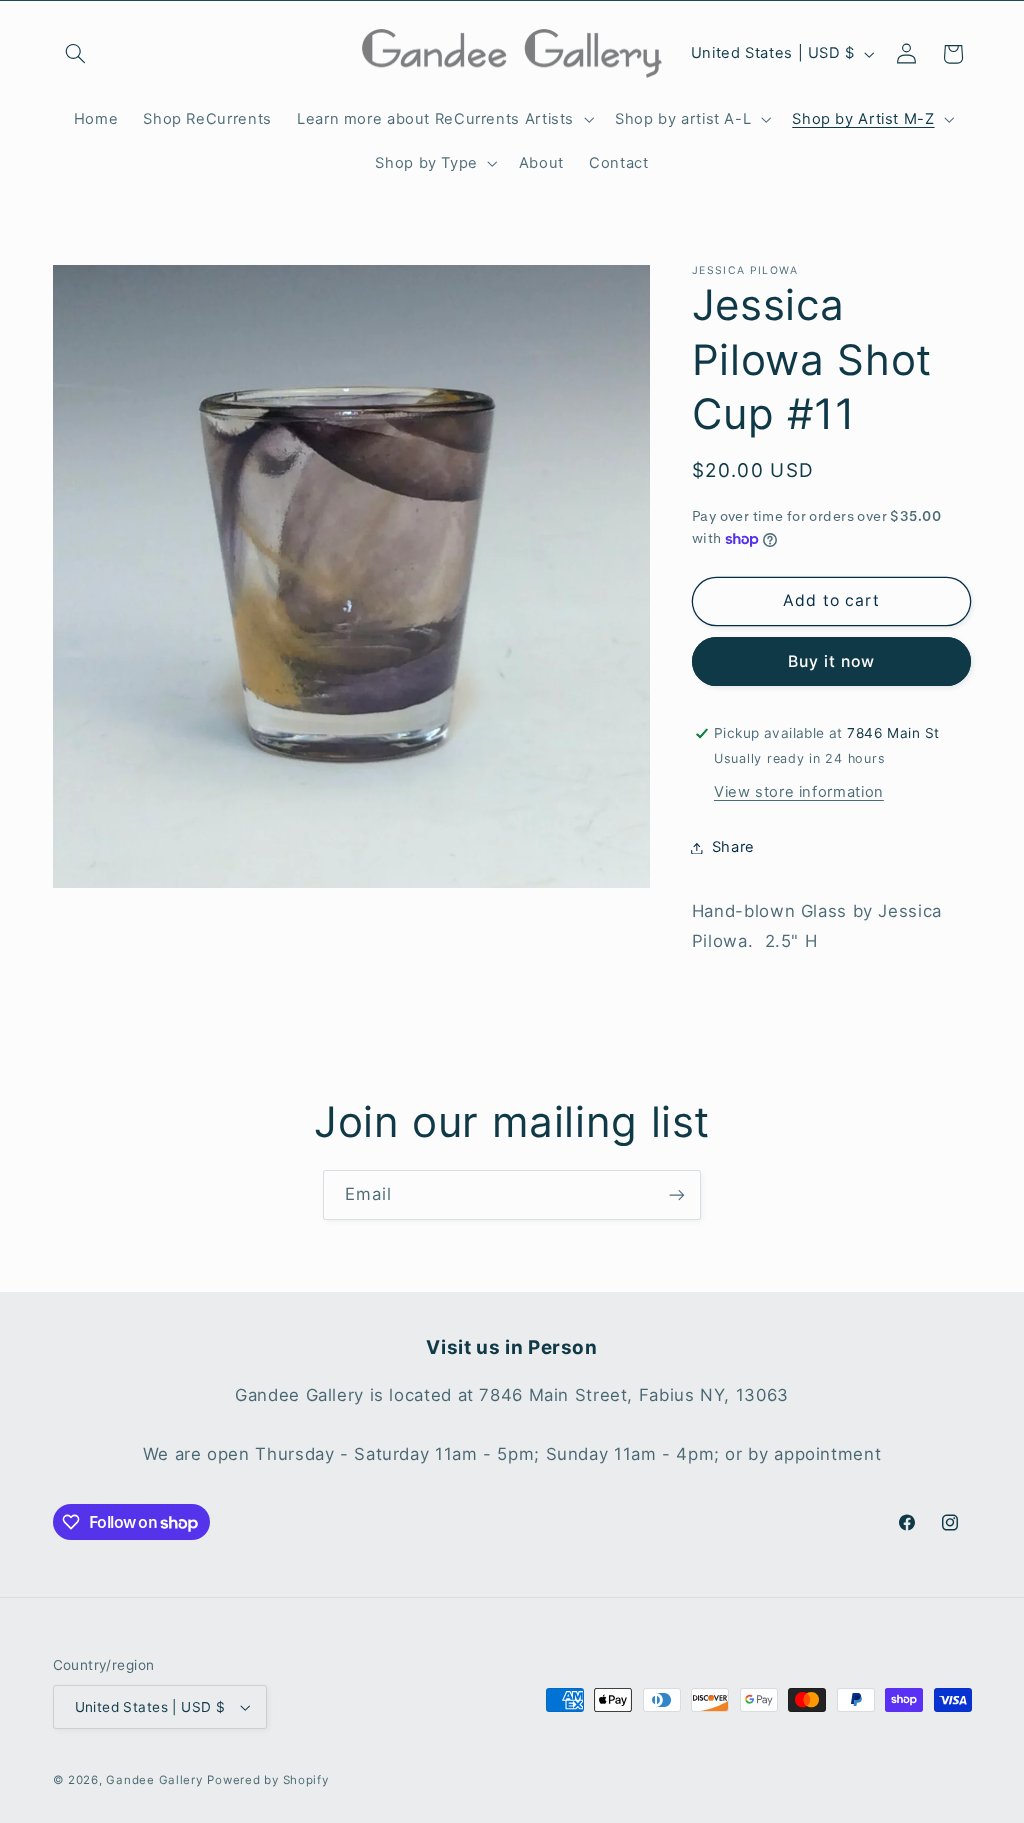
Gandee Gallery (154, 1780)
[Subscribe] (677, 1194)
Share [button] (733, 847)
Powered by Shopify (267, 1780)
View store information (799, 792)
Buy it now (832, 661)
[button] (76, 54)
